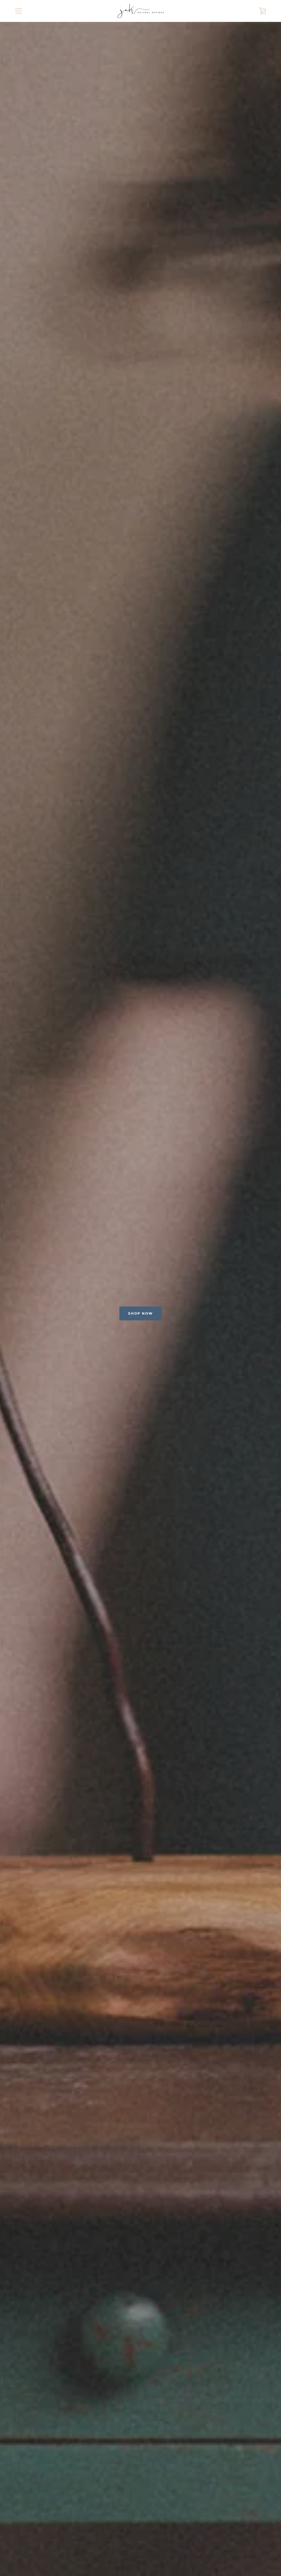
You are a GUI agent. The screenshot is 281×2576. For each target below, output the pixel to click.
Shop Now (140, 1313)
